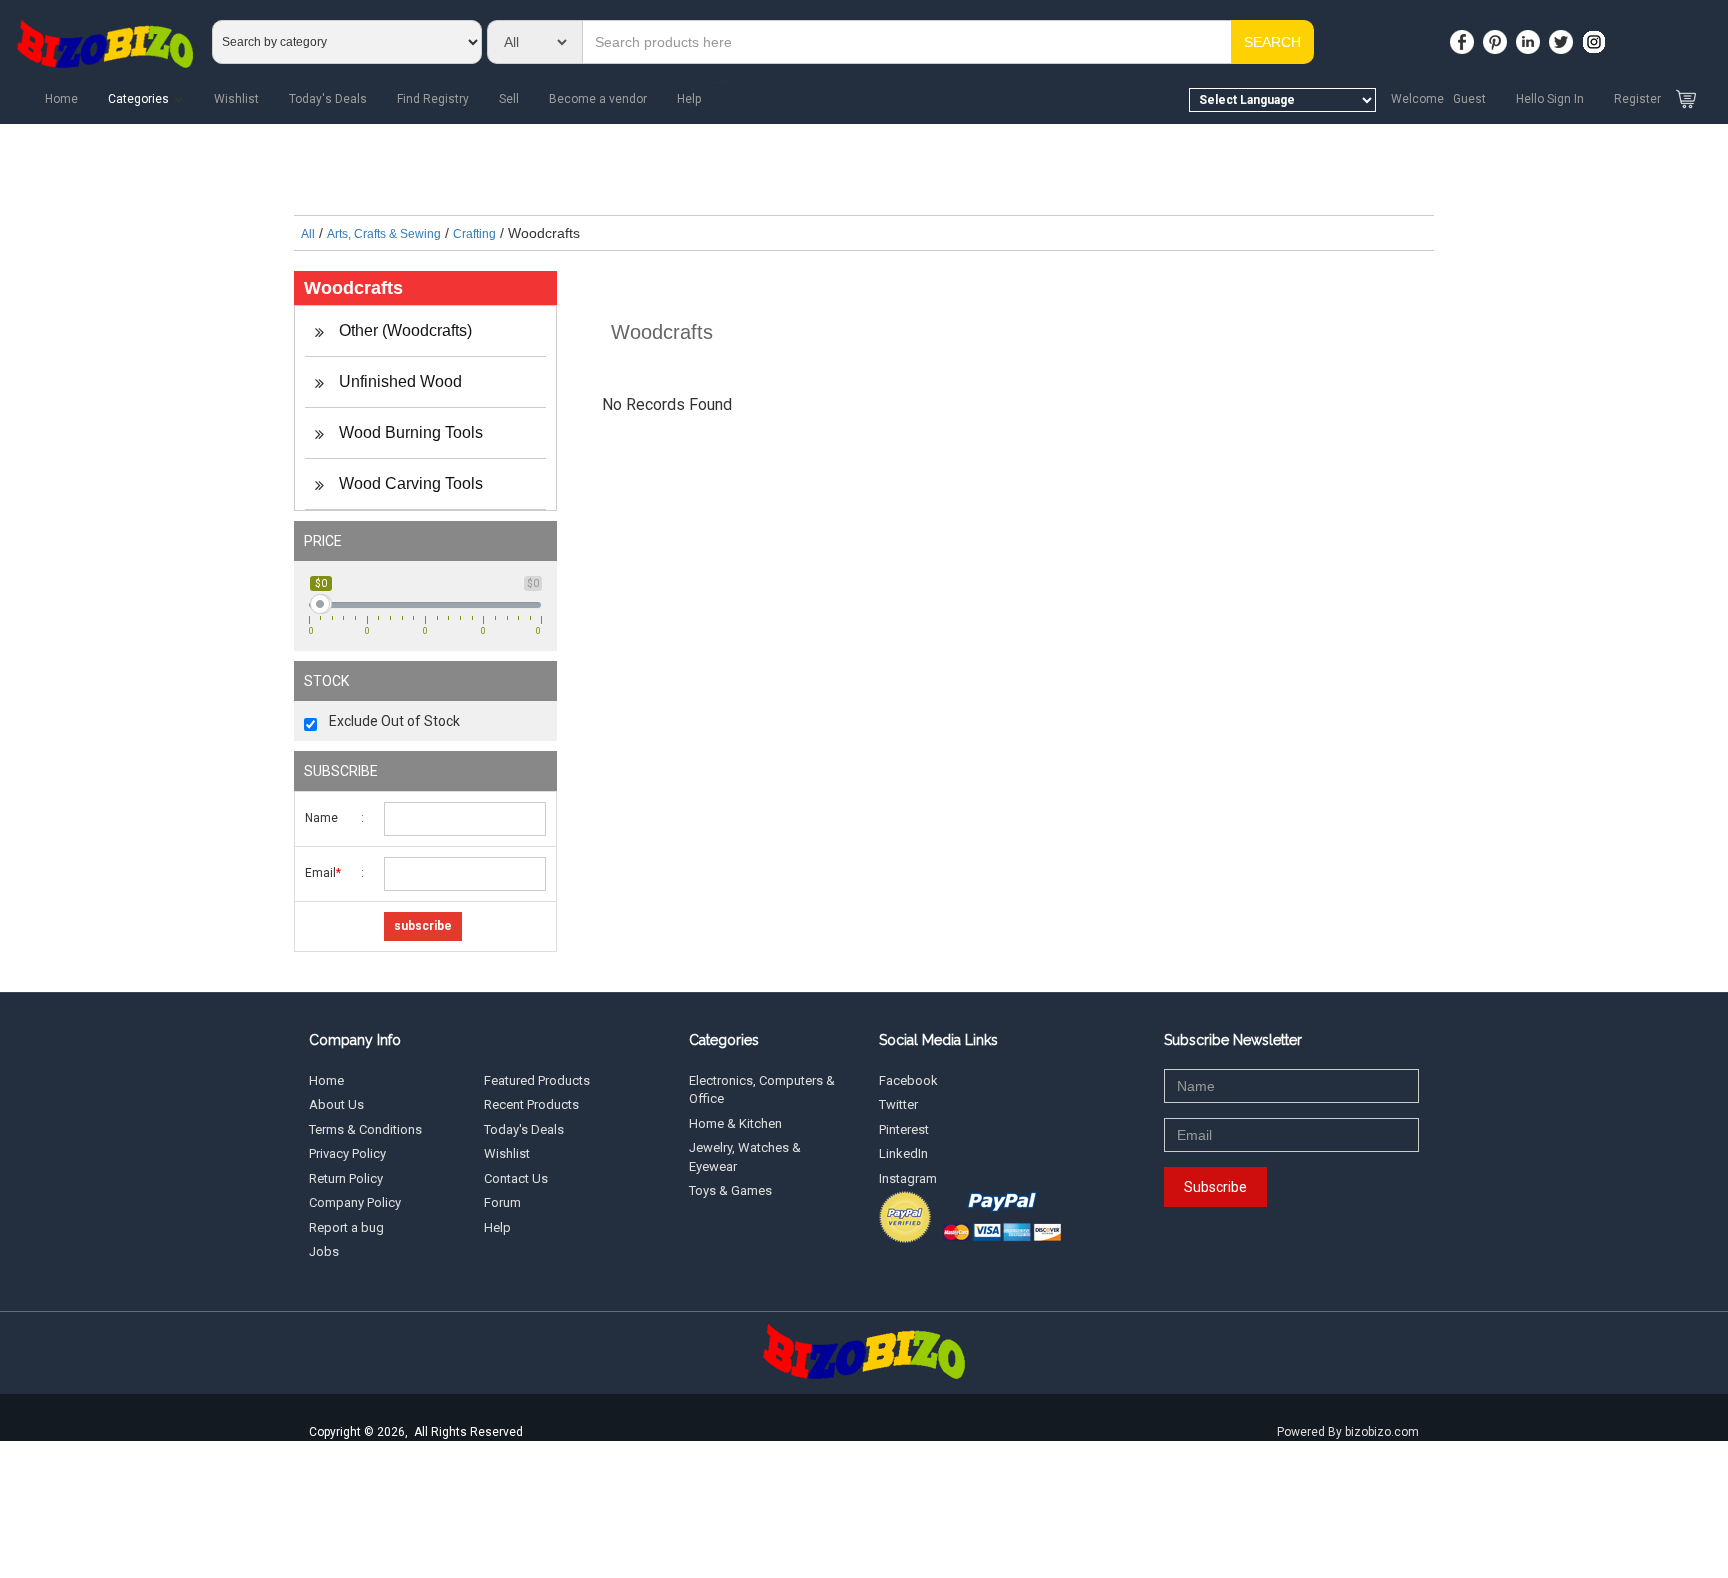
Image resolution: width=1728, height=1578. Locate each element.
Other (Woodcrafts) (403, 330)
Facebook (908, 1080)
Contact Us (516, 1178)
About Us (336, 1104)
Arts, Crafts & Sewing (384, 234)
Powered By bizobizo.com (1348, 1432)
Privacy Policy (347, 1153)
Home (61, 99)
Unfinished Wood (398, 381)
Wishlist (236, 99)
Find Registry (433, 99)
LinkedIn (903, 1153)
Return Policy (346, 1178)
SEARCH (1272, 42)
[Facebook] (1465, 36)
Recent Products (531, 1104)
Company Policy (355, 1202)
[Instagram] (1597, 36)
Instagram (908, 1178)
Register (1637, 99)
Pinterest (904, 1129)
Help (689, 99)
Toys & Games (730, 1190)
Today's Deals (328, 99)
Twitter (898, 1104)
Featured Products (537, 1080)
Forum (502, 1202)
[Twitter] (1564, 36)
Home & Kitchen (735, 1123)
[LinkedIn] (1531, 36)
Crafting (474, 234)
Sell (509, 99)
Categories (138, 99)
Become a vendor (598, 99)
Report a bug (346, 1227)
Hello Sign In (1550, 99)
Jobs (324, 1251)
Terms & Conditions (365, 1129)
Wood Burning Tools (409, 432)
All (308, 234)
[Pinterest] (1498, 36)
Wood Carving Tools (409, 483)
